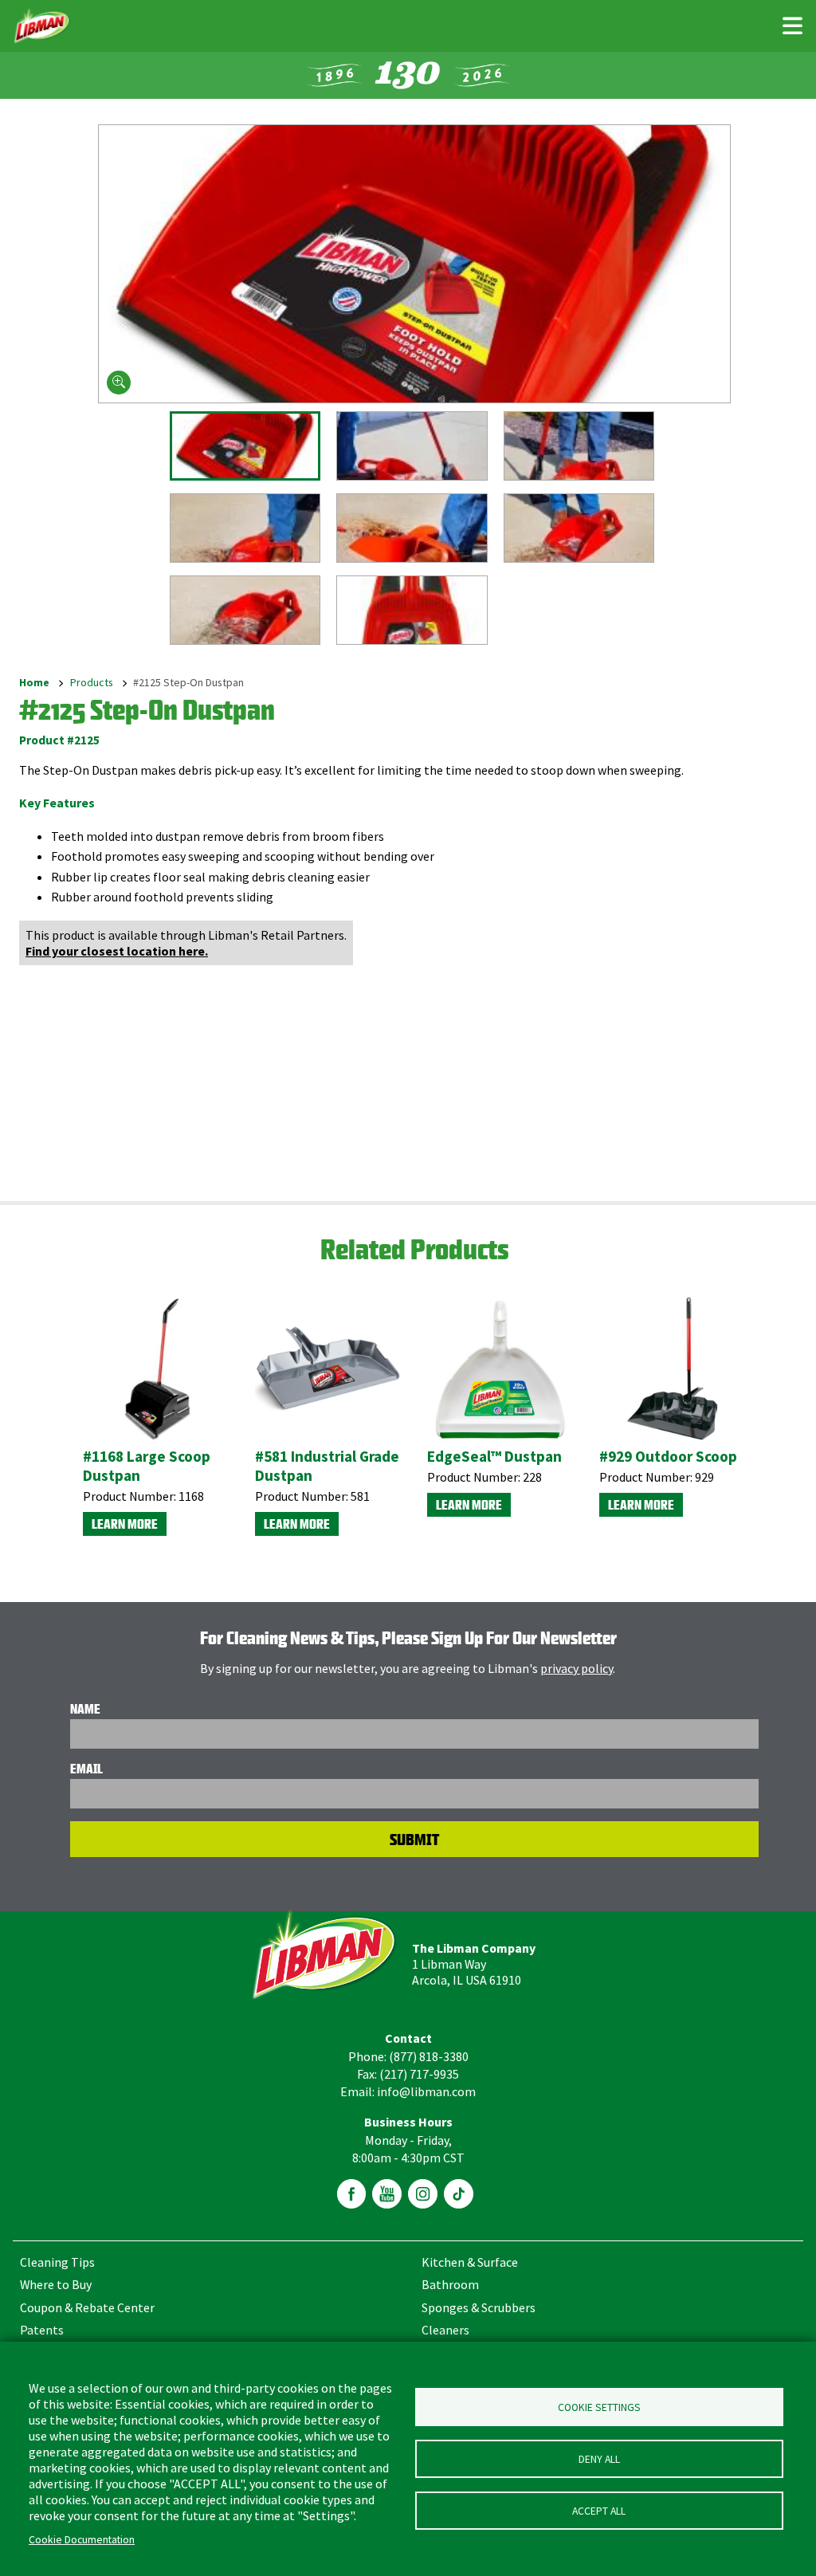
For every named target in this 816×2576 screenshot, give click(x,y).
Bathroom (450, 2284)
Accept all (599, 2511)
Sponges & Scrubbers (479, 2307)
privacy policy (577, 1668)
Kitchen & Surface (470, 2262)
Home (34, 683)
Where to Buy (56, 2284)
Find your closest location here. (117, 951)
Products (92, 683)
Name (85, 1709)
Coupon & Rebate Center (87, 2307)
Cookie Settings (599, 2407)
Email (86, 1769)
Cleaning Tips (57, 2262)
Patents (42, 2330)
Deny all (599, 2459)
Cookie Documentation (82, 2540)
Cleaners (445, 2330)
